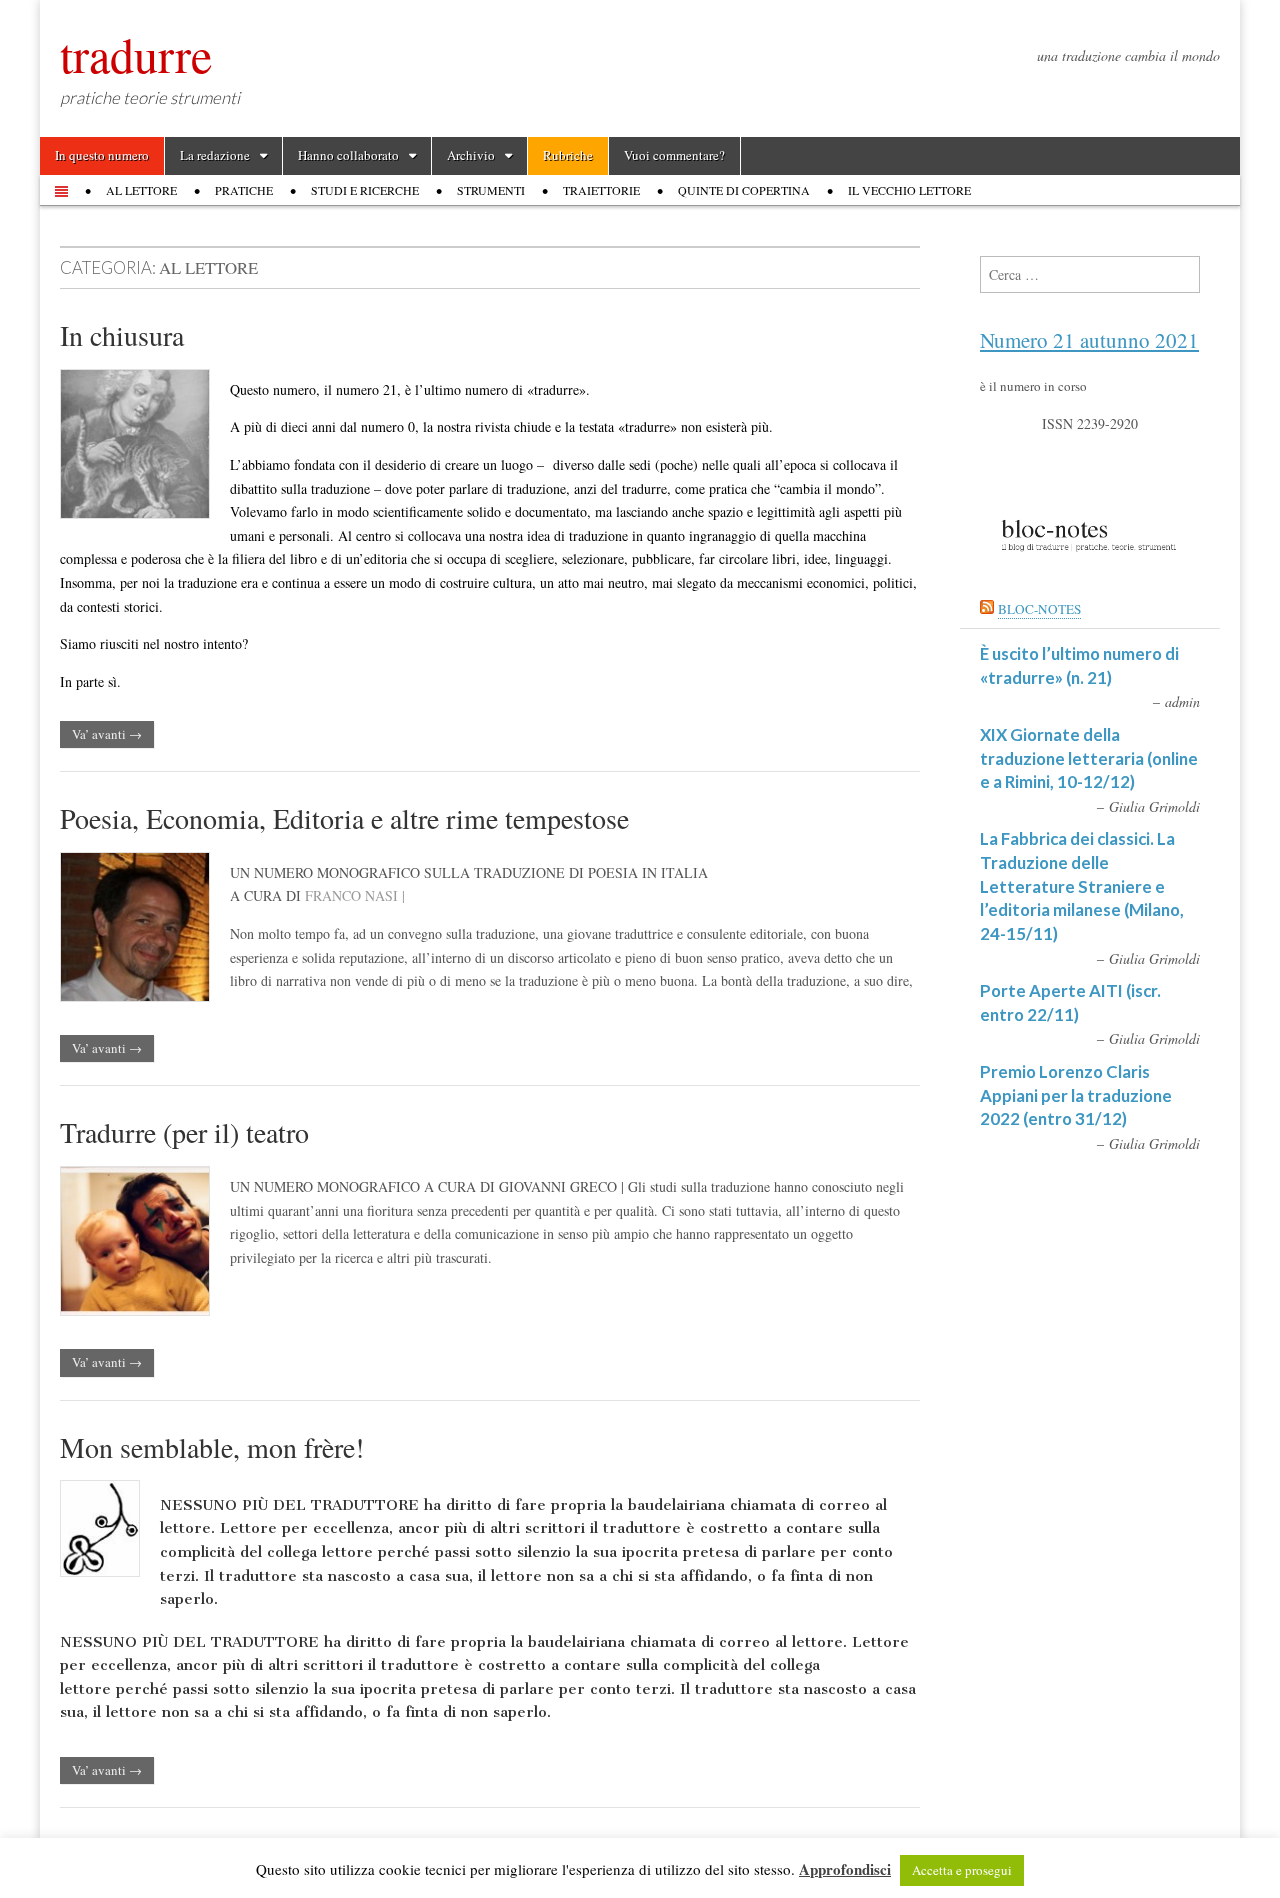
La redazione (215, 155)
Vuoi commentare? (674, 155)
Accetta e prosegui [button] (962, 1870)
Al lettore (141, 190)
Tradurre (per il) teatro (184, 1132)
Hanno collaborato (348, 155)
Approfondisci (845, 1869)
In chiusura (122, 335)
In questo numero (102, 155)
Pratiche (244, 190)
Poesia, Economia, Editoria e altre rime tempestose (344, 818)
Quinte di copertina (744, 190)
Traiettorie (601, 190)
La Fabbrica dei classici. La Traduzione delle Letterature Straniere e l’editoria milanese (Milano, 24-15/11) (1082, 886)
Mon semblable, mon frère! (212, 1447)
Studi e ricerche (365, 190)
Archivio (471, 155)
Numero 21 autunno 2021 (1089, 340)
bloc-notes (1039, 609)
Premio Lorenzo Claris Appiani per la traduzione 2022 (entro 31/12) (1076, 1095)
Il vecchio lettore (909, 190)
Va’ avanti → (107, 734)
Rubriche (568, 155)
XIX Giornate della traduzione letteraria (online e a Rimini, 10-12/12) (1089, 758)
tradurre (136, 54)
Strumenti (491, 190)
